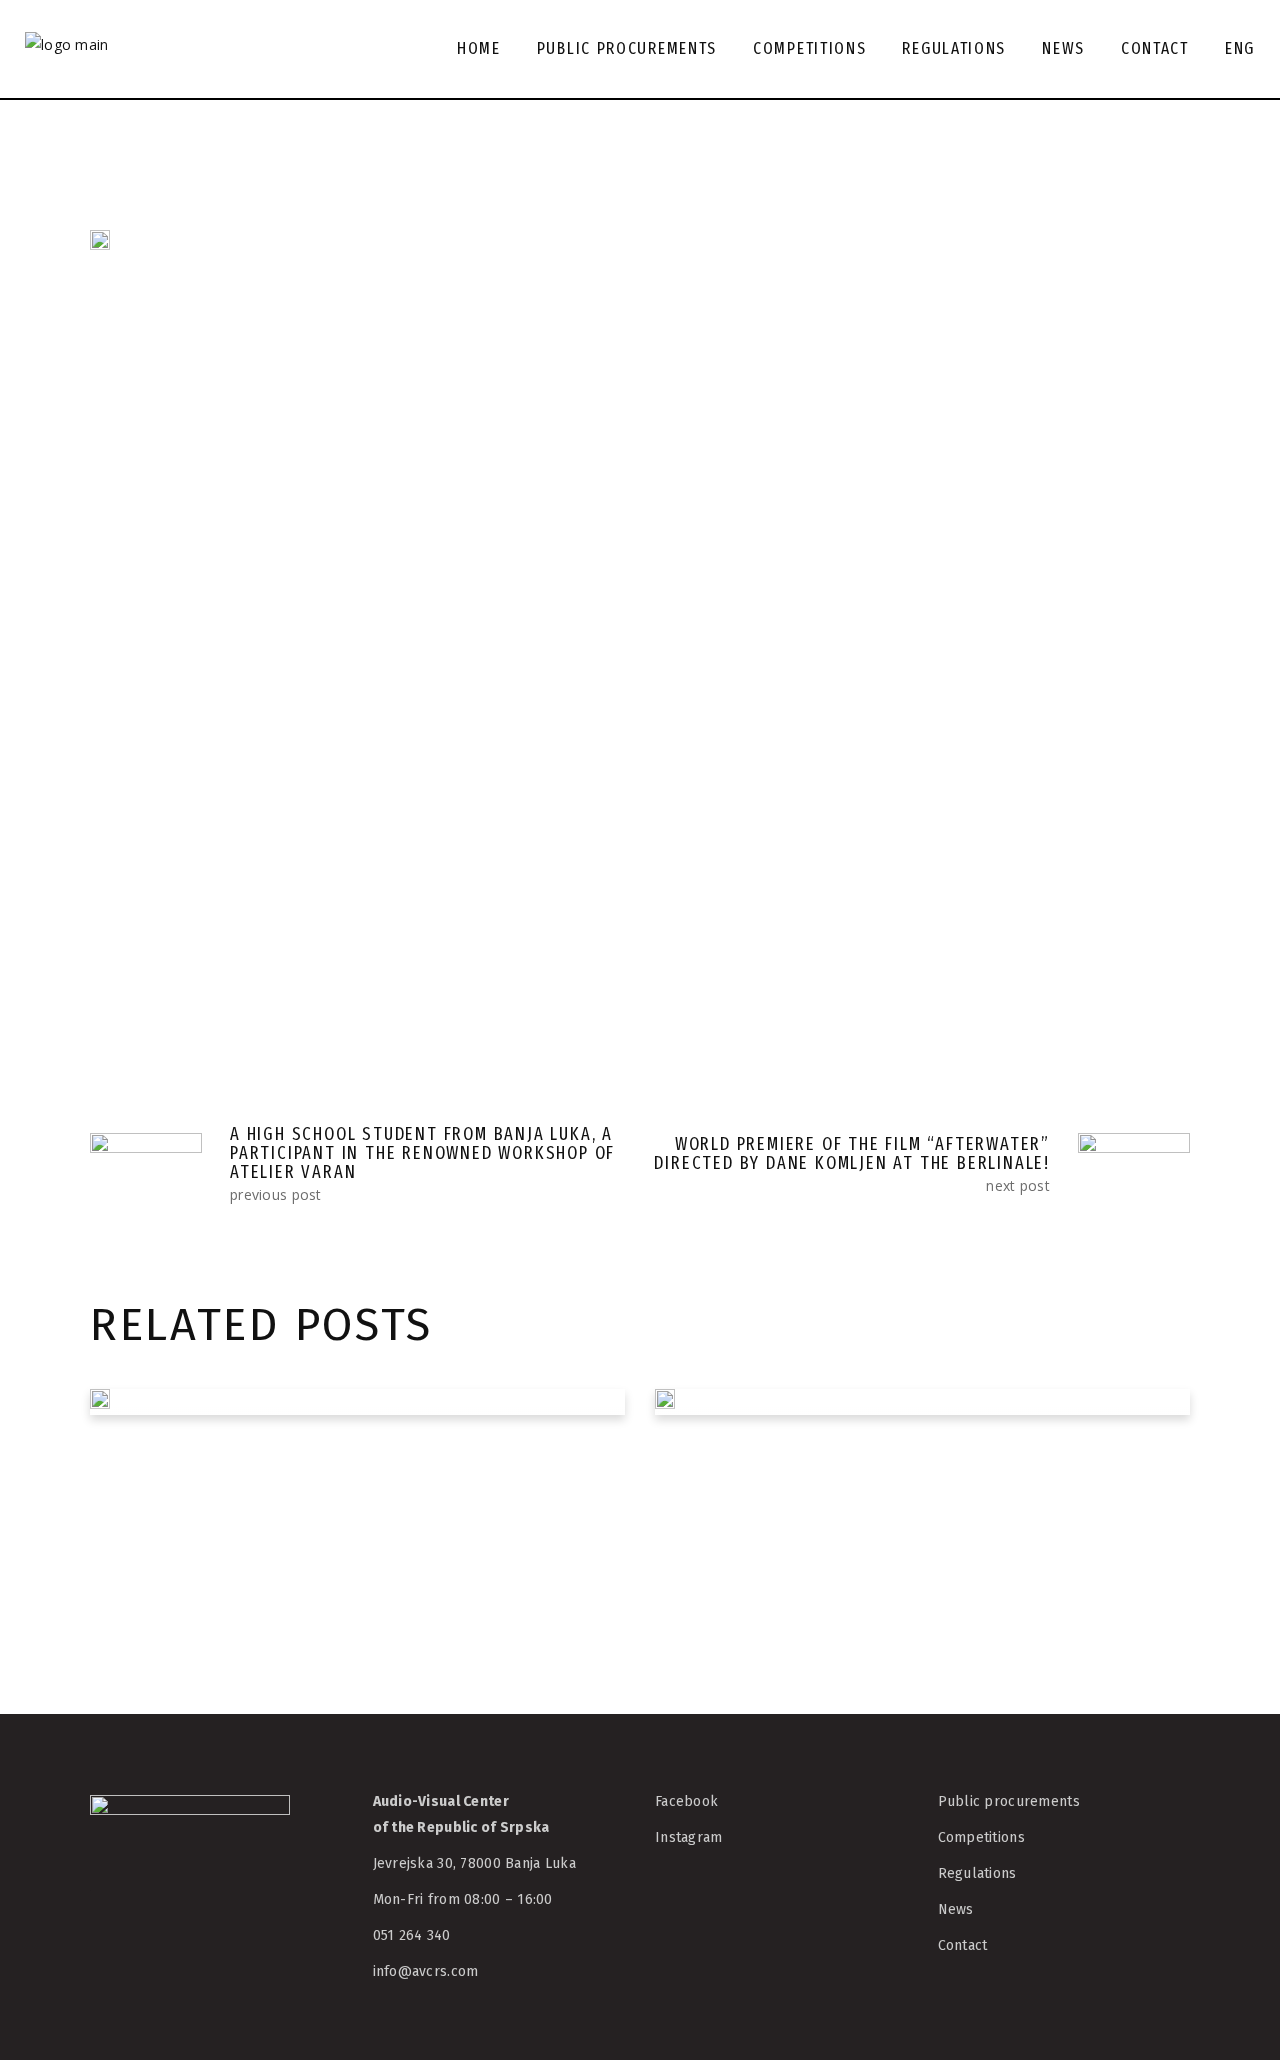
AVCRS (242, 582)
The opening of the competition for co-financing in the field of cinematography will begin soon (907, 1500)
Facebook (686, 1801)
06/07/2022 (724, 1601)
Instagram (689, 1837)
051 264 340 (412, 1935)
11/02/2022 (159, 582)
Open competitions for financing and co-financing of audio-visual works (346, 1466)
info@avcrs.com (426, 1971)
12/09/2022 (159, 1533)
